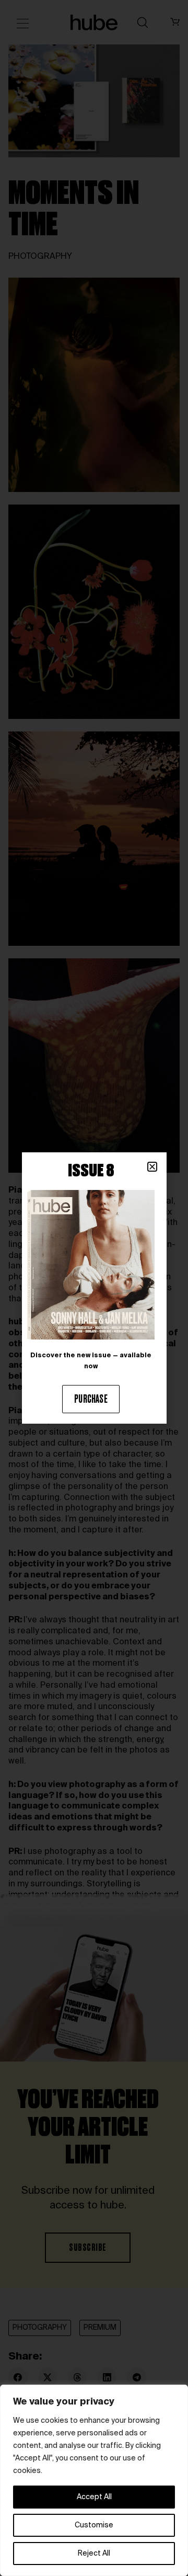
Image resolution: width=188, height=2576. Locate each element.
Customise (94, 2525)
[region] (94, 2480)
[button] (152, 1167)
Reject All (94, 2554)
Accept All (94, 2497)
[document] (94, 1288)
